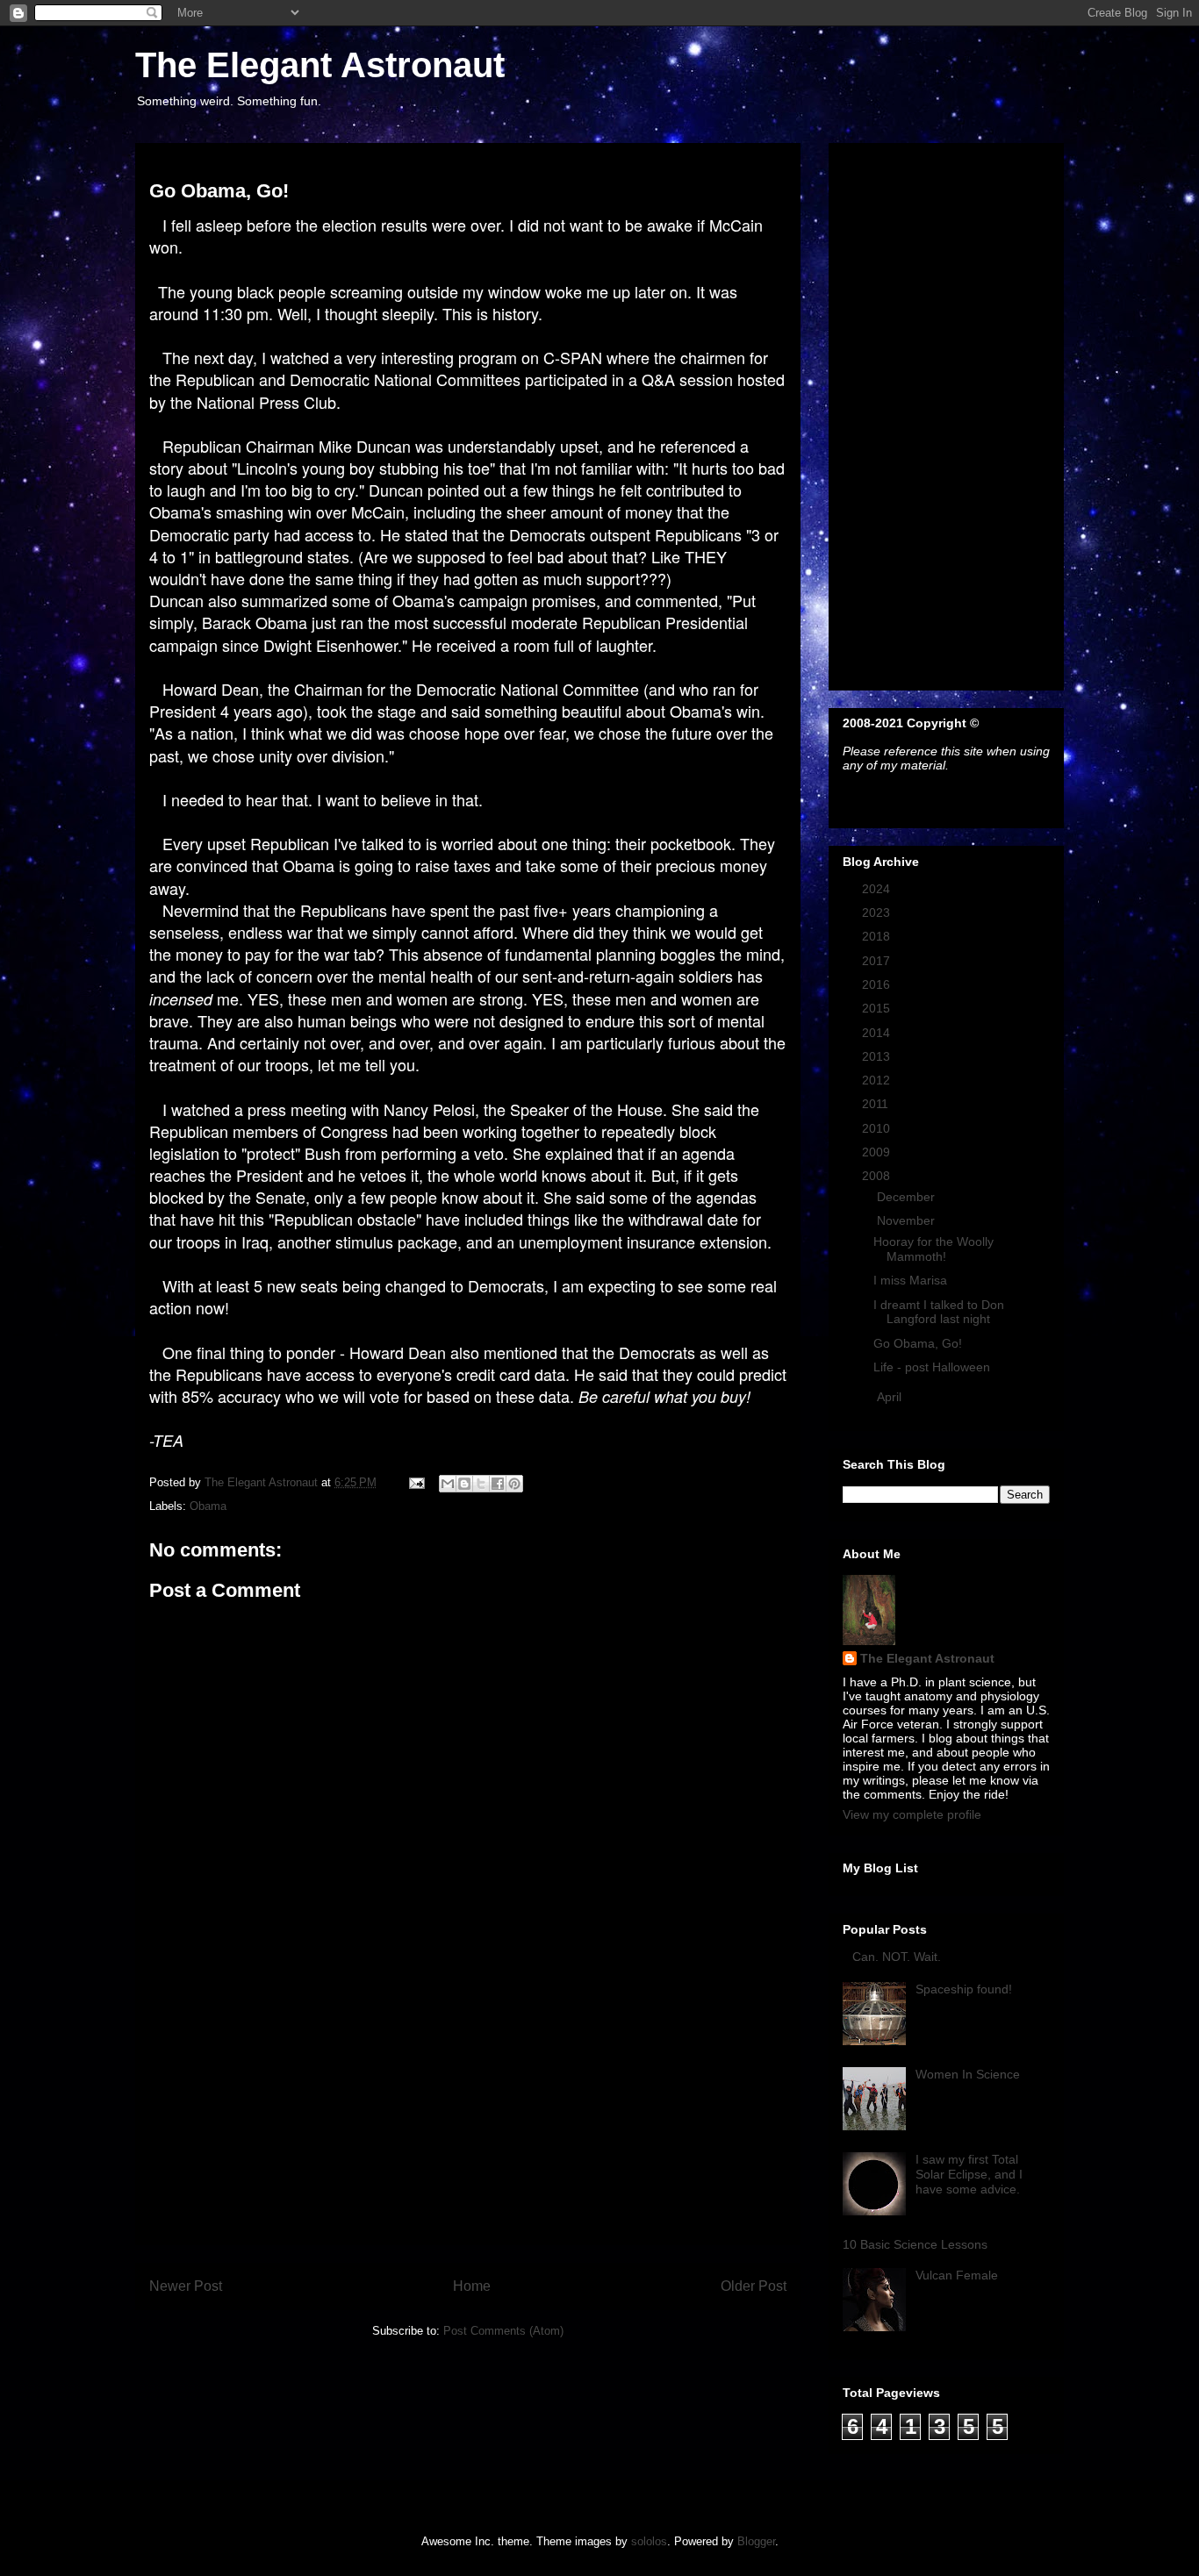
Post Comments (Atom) (503, 2331)
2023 (878, 912)
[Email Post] (416, 1482)
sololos (649, 2541)
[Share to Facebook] (498, 1484)
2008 (878, 1176)
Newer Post (186, 2286)
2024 (878, 889)
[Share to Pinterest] (514, 1484)
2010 (878, 1128)
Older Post (754, 2286)
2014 (878, 1033)
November (908, 1220)
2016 (878, 984)
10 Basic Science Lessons (915, 2244)
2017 (878, 961)
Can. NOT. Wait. (897, 1957)
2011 (877, 1104)
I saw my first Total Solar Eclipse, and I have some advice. (969, 2174)
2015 (878, 1008)
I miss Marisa (910, 1280)
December (908, 1197)
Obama (208, 1506)
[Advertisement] (468, 2122)
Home (472, 2286)
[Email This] (448, 1484)
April (891, 1397)
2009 (878, 1152)
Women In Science (968, 2074)
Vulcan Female (957, 2275)
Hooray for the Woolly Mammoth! (933, 1249)
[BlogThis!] (464, 1484)
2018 (878, 936)
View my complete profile (912, 1814)
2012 (878, 1080)
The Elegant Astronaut (320, 65)
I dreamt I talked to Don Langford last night (939, 1312)
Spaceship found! (964, 1989)
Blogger (756, 2541)
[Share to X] (481, 1484)
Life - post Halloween (932, 1367)
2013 (878, 1056)
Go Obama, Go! (918, 1343)
